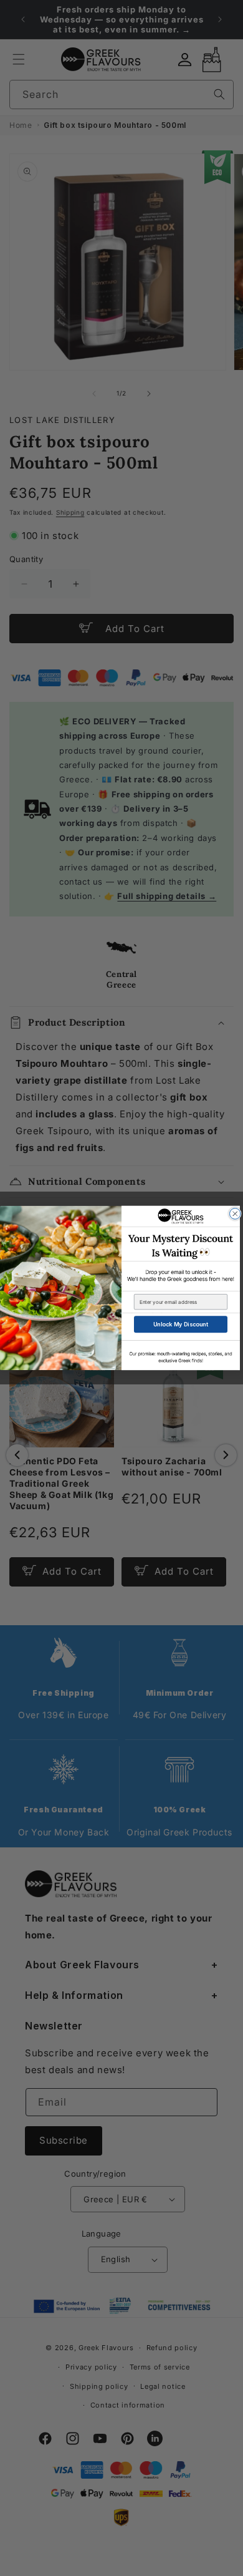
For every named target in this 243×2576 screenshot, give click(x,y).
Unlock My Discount (181, 1324)
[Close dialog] (236, 1214)
